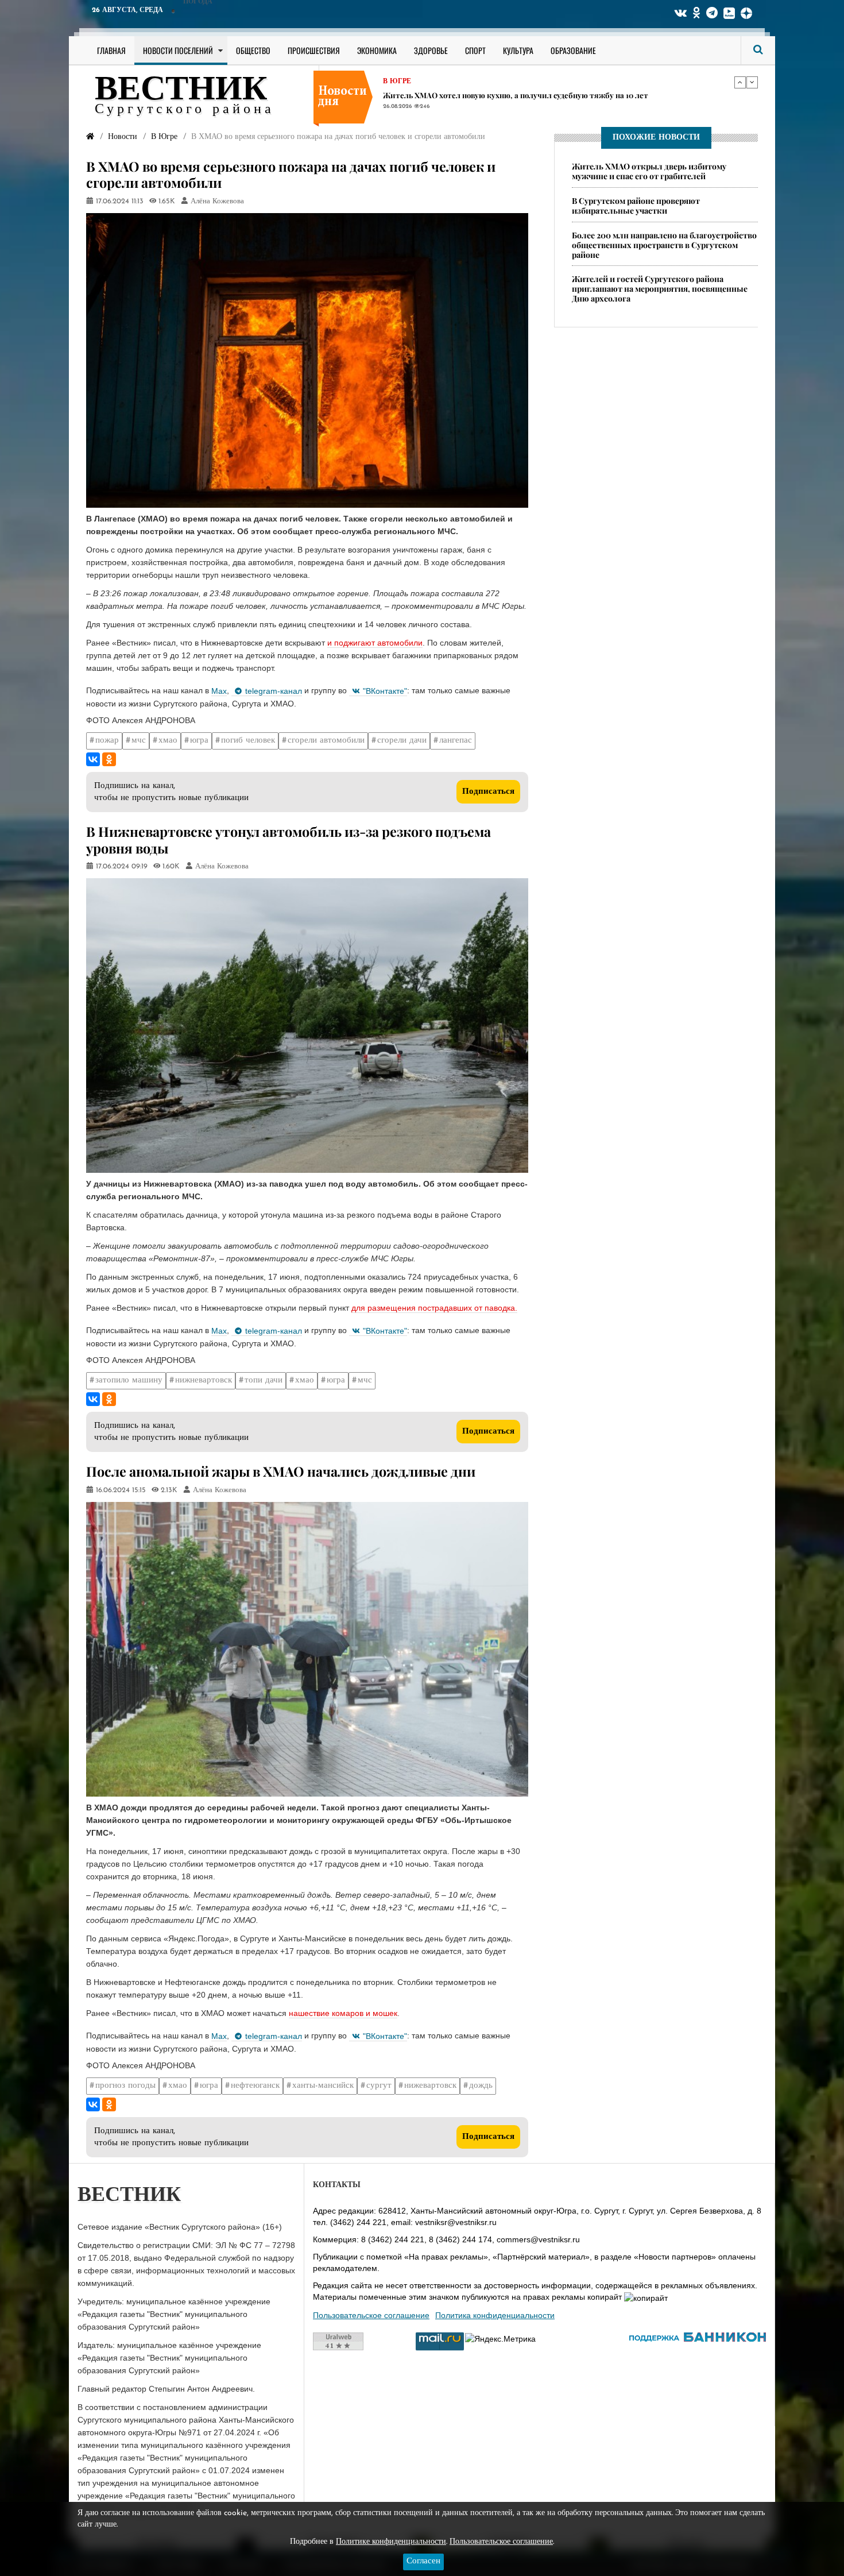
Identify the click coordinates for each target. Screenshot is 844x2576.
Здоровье (431, 50)
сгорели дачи (402, 741)
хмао (168, 741)
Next (752, 82)
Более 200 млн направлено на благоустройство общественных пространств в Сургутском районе (664, 245)
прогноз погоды (125, 2086)
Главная (111, 50)
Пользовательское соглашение (371, 2315)
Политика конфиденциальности (495, 2315)
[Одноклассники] (109, 759)
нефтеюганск (255, 2086)
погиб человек (248, 741)
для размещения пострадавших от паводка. (434, 1308)
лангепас (456, 741)
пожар (107, 741)
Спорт (475, 50)
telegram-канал (274, 691)
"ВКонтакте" (385, 691)
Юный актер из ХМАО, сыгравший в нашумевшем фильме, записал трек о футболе (539, 95)
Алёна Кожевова (217, 202)
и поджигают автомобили (375, 643)
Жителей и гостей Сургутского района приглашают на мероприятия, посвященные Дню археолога (660, 289)
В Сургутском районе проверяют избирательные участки (636, 206)
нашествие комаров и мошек (343, 2013)
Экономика (377, 50)
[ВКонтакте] (93, 759)
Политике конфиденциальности (391, 2542)
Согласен (423, 2561)
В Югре (397, 82)
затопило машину (129, 1380)
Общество (253, 50)
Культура (518, 50)
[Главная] (90, 137)
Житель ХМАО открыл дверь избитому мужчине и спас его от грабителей (649, 171)
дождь (481, 2086)
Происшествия (314, 50)
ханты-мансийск (323, 2086)
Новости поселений (178, 50)
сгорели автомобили (326, 741)
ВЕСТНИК (181, 91)
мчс (139, 741)
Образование (573, 50)
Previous (740, 82)
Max (219, 691)
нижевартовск (430, 2086)
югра (199, 741)
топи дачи (264, 1380)
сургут (379, 2086)
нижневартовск (204, 1380)
